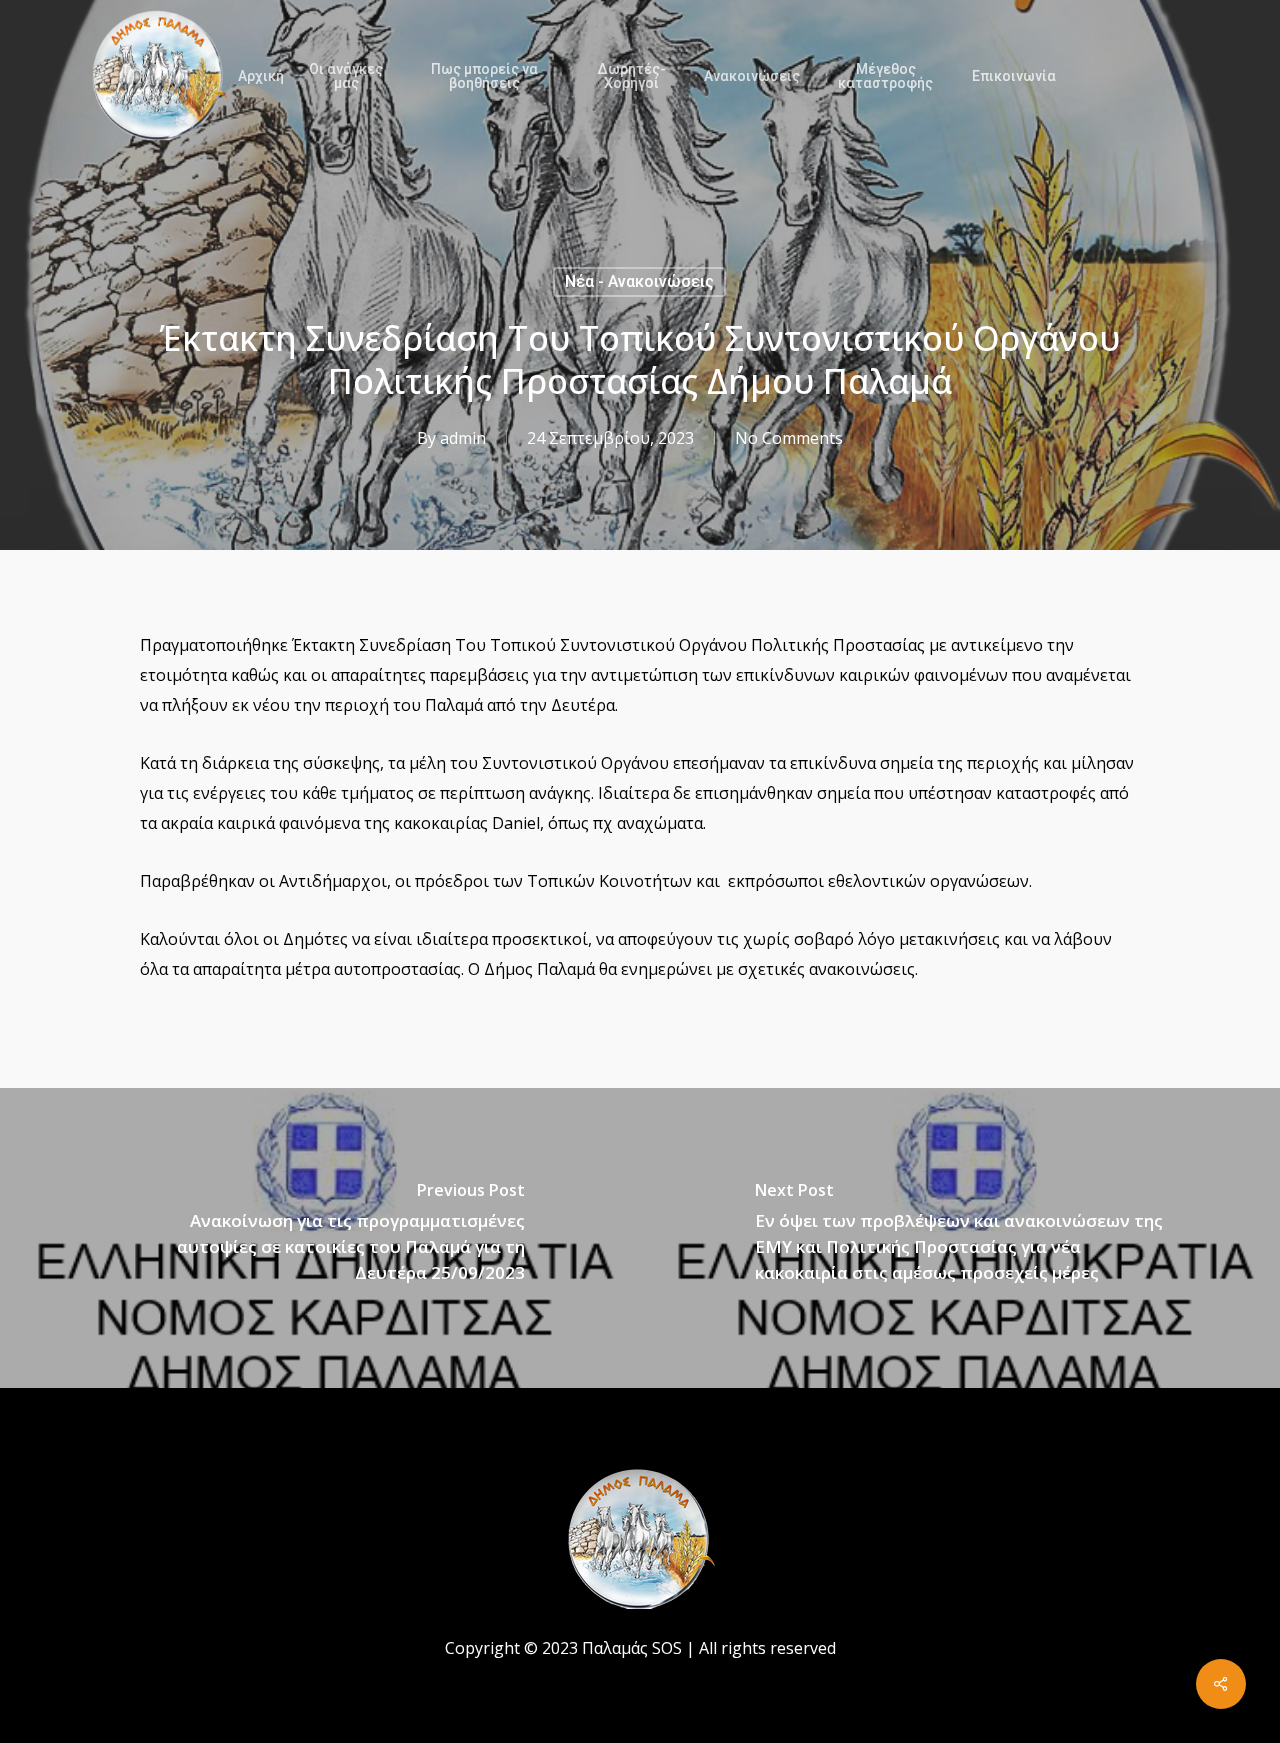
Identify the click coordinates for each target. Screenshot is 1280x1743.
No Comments (789, 438)
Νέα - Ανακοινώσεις (639, 281)
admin (463, 438)
